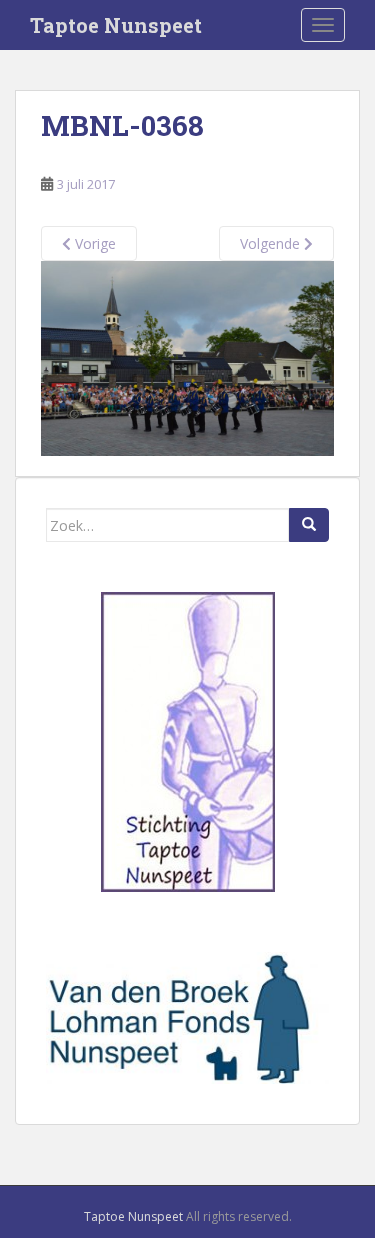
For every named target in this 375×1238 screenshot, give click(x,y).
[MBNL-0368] (187, 357)
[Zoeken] (309, 525)
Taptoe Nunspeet (116, 25)
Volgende (272, 243)
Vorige (93, 243)
